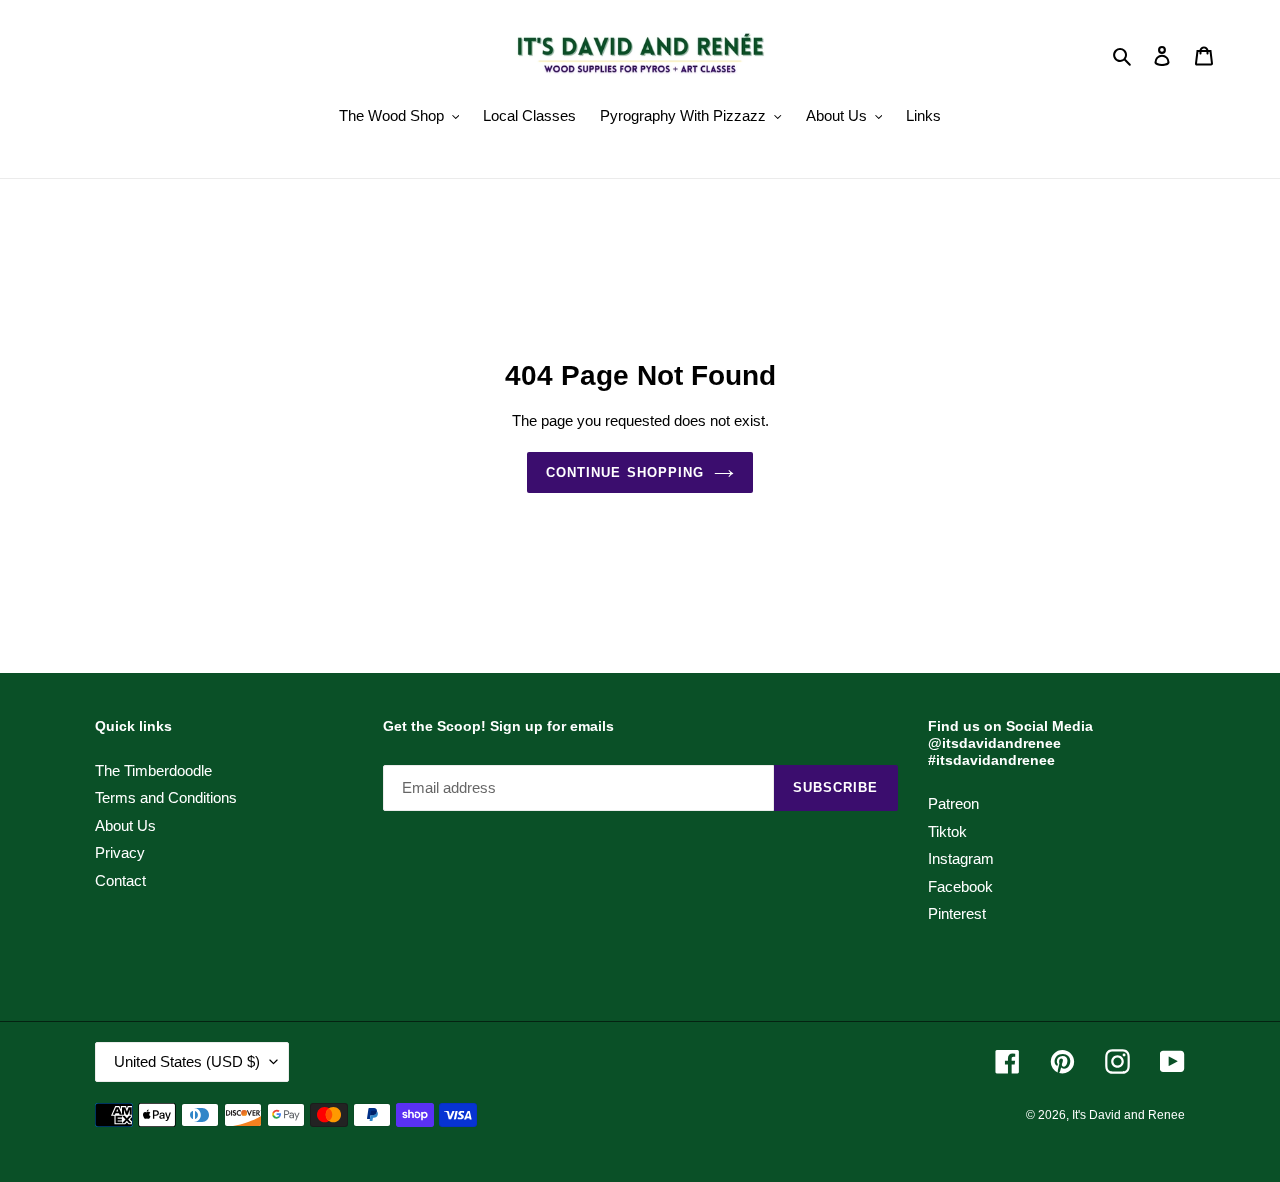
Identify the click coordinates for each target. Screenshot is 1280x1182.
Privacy (120, 852)
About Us (125, 825)
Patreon (953, 803)
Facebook (960, 886)
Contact (120, 880)
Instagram (961, 858)
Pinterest (957, 913)
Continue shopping (625, 472)
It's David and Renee (1128, 1115)
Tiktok (947, 831)
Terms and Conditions (166, 797)
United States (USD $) (187, 1061)
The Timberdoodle (153, 770)
